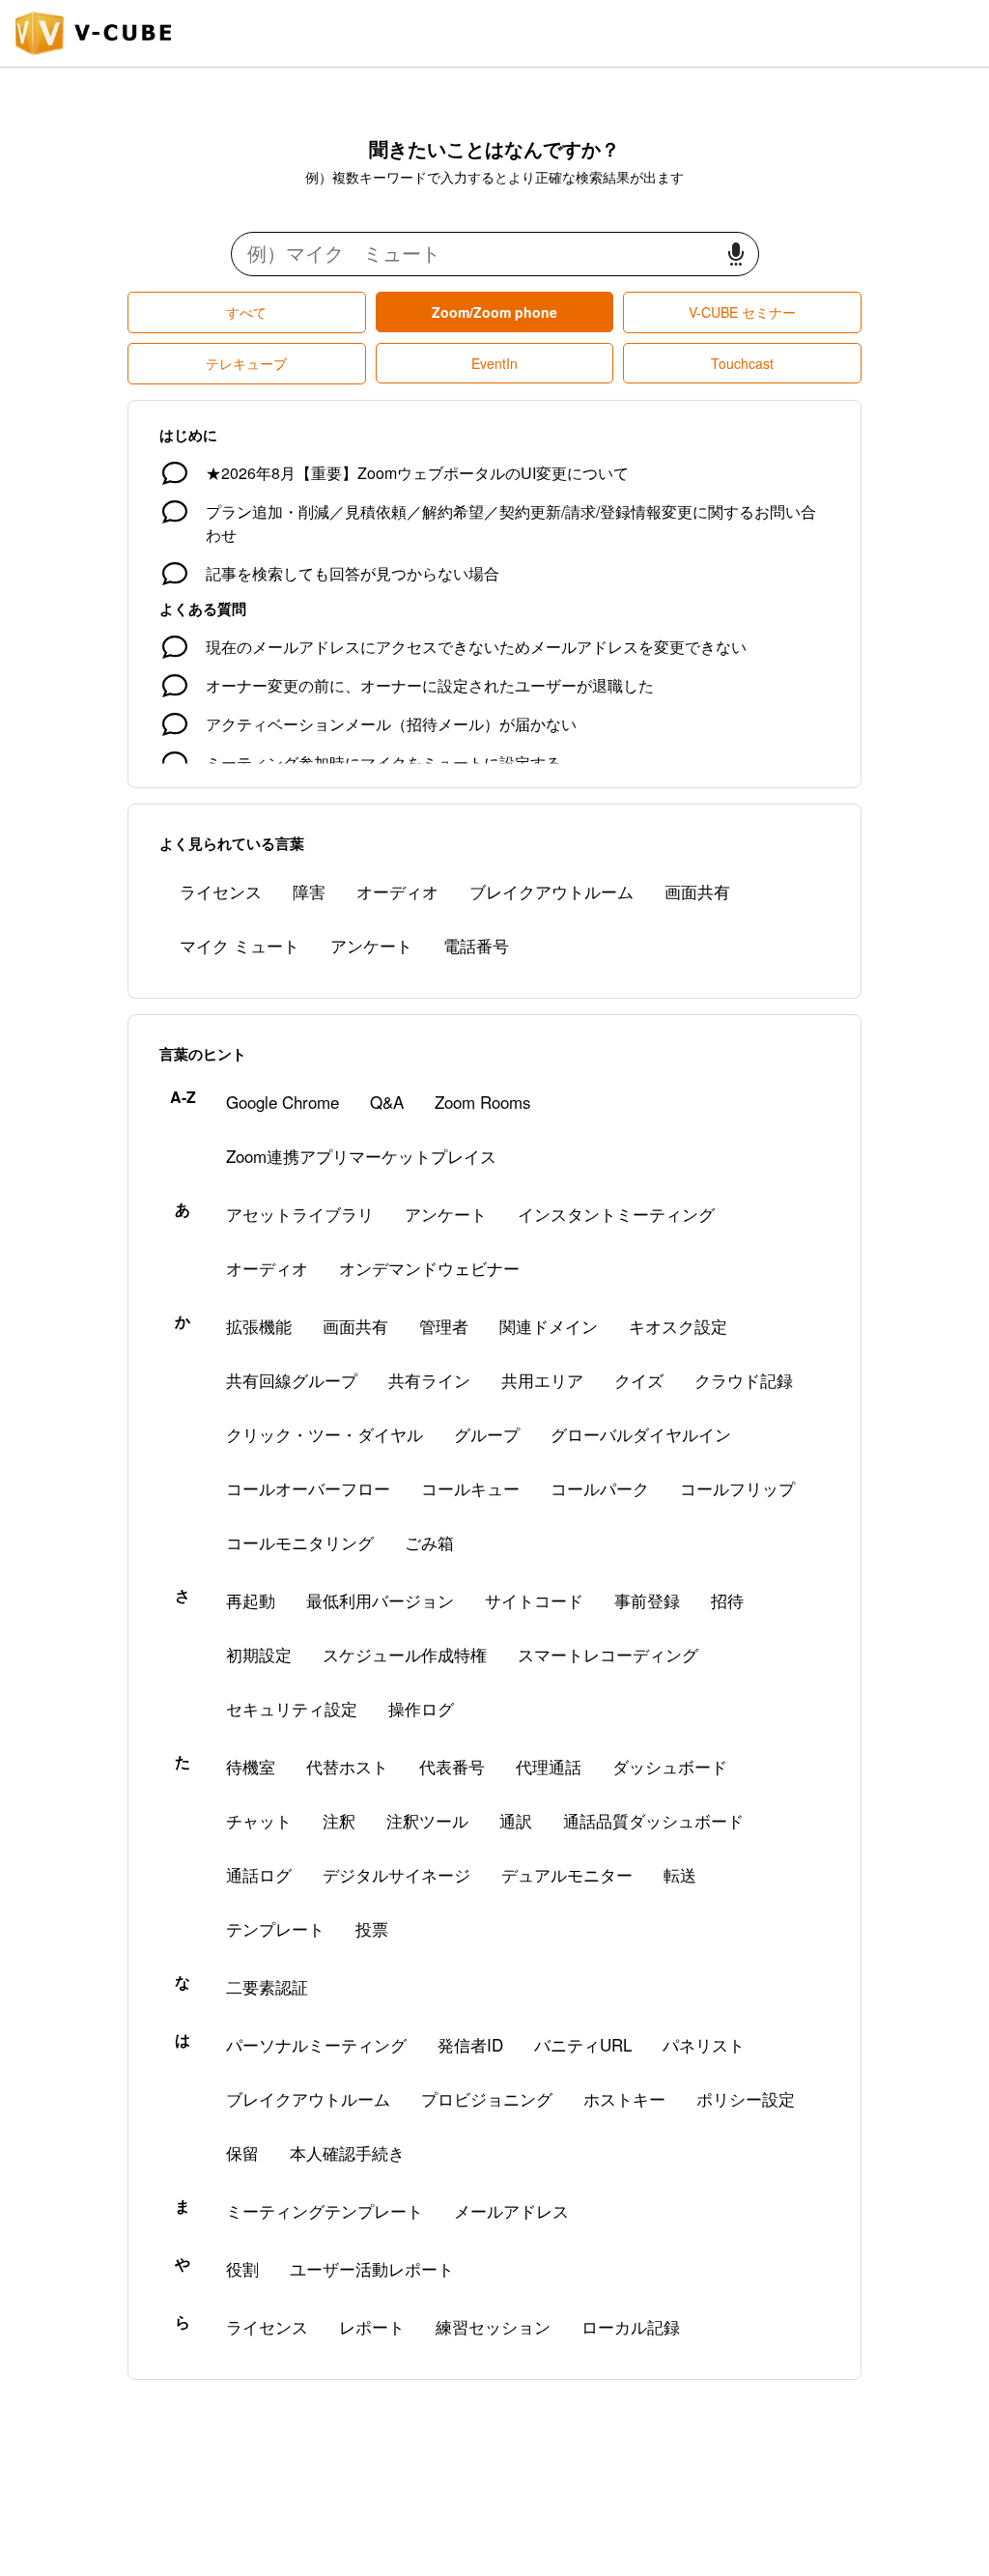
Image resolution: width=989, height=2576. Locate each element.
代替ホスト (347, 1766)
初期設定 (259, 1654)
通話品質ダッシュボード (653, 1820)
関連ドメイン (549, 1326)
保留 (242, 2152)
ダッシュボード (670, 1766)
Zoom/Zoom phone (494, 312)
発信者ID (470, 2044)
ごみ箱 (429, 1542)
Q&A (387, 1102)
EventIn (494, 363)
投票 (372, 1928)
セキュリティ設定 (292, 1708)
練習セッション (493, 2326)
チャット (259, 1820)
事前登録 (647, 1600)
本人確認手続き (347, 2152)
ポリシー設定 (746, 2098)
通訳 (516, 1820)
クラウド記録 (744, 1380)
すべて (246, 312)
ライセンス (221, 891)
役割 (242, 2268)
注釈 (339, 1820)
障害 (309, 891)
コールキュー (470, 1488)
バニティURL (583, 2044)
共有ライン (429, 1380)
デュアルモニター (567, 1874)
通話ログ (259, 1874)
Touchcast (742, 363)
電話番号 (476, 945)
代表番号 (452, 1766)
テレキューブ (246, 363)
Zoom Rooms (483, 1102)
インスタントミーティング (616, 1214)
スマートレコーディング (608, 1654)
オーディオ (397, 891)
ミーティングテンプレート (325, 2210)
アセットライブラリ (300, 1214)
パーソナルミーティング (316, 2044)
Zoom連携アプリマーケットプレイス (361, 1156)
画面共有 (697, 891)
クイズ (639, 1380)
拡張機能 (259, 1326)
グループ (487, 1434)
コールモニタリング (300, 1542)
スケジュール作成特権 (405, 1654)
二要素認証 (267, 1986)
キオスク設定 (678, 1326)
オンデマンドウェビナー (429, 1268)
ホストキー (624, 2098)
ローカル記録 (631, 2326)
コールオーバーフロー (308, 1488)
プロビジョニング (487, 2098)
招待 (727, 1600)
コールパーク (600, 1488)
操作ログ (421, 1708)
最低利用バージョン (380, 1600)
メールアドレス (511, 2210)
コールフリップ (737, 1488)
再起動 (251, 1600)
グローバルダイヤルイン (641, 1434)
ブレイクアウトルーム (551, 891)
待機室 (251, 1766)
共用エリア (542, 1380)
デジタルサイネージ (396, 1874)
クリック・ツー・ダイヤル (325, 1434)
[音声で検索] (736, 255)
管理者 (444, 1326)
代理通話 (549, 1766)
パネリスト (704, 2044)
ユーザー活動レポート (372, 2268)
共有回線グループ (292, 1380)
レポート (372, 2326)
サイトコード (534, 1600)
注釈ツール (427, 1820)
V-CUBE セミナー (742, 312)
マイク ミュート (240, 945)
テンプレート (275, 1928)
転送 (680, 1874)
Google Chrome (283, 1102)
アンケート (371, 945)
